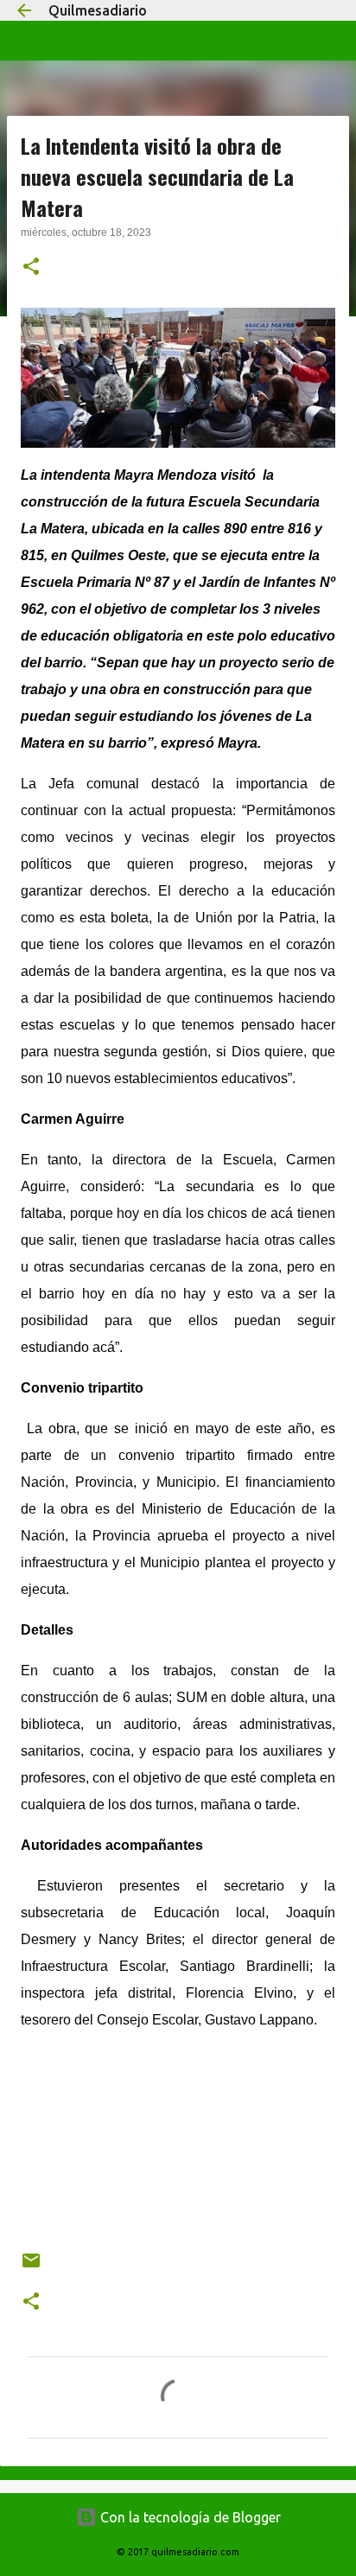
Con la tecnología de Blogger (189, 2517)
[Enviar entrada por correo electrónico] (31, 2267)
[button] (31, 268)
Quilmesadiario (98, 10)
